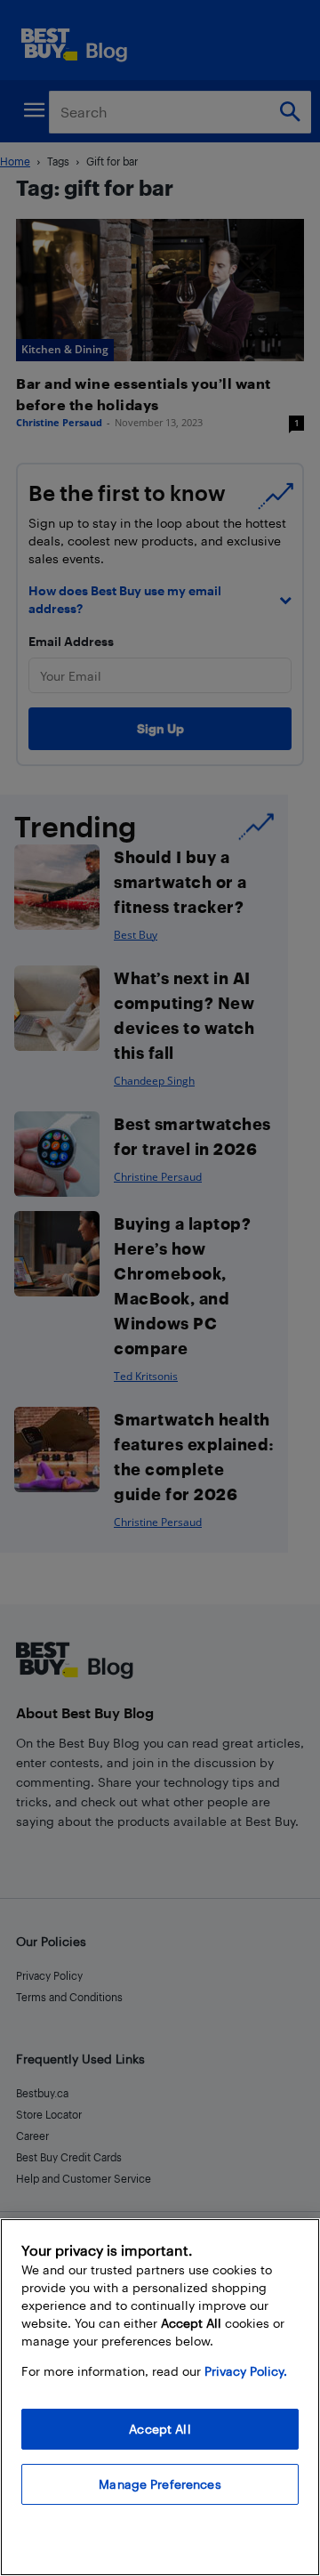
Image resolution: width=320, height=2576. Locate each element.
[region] (160, 2397)
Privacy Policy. (246, 2371)
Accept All (160, 2429)
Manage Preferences (160, 2484)
